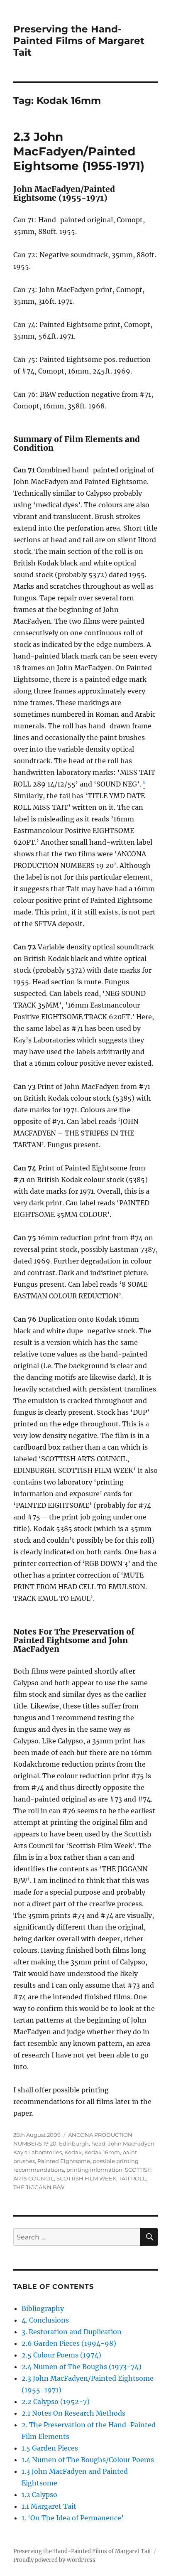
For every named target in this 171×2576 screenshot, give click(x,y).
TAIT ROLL (132, 2178)
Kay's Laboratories (38, 2152)
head (98, 2143)
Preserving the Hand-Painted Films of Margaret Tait (79, 41)
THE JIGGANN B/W (39, 2187)
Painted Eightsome (64, 2161)
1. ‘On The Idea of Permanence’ (73, 2518)
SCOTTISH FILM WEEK (86, 2178)
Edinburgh (74, 2143)
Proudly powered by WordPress (54, 2560)
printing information (94, 2170)
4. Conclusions (45, 2320)
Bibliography (43, 2308)
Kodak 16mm (102, 2152)
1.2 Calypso (39, 2495)
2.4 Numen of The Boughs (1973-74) (82, 2367)
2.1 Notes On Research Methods (73, 2413)
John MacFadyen (131, 2143)
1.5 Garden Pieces (50, 2448)
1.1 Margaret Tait (49, 2506)
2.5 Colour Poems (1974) (61, 2355)
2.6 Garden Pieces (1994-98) (69, 2343)
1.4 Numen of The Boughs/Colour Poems (88, 2460)
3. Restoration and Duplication (72, 2332)
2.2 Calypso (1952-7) (56, 2401)
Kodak (73, 2152)
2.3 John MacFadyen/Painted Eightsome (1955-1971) (79, 151)
